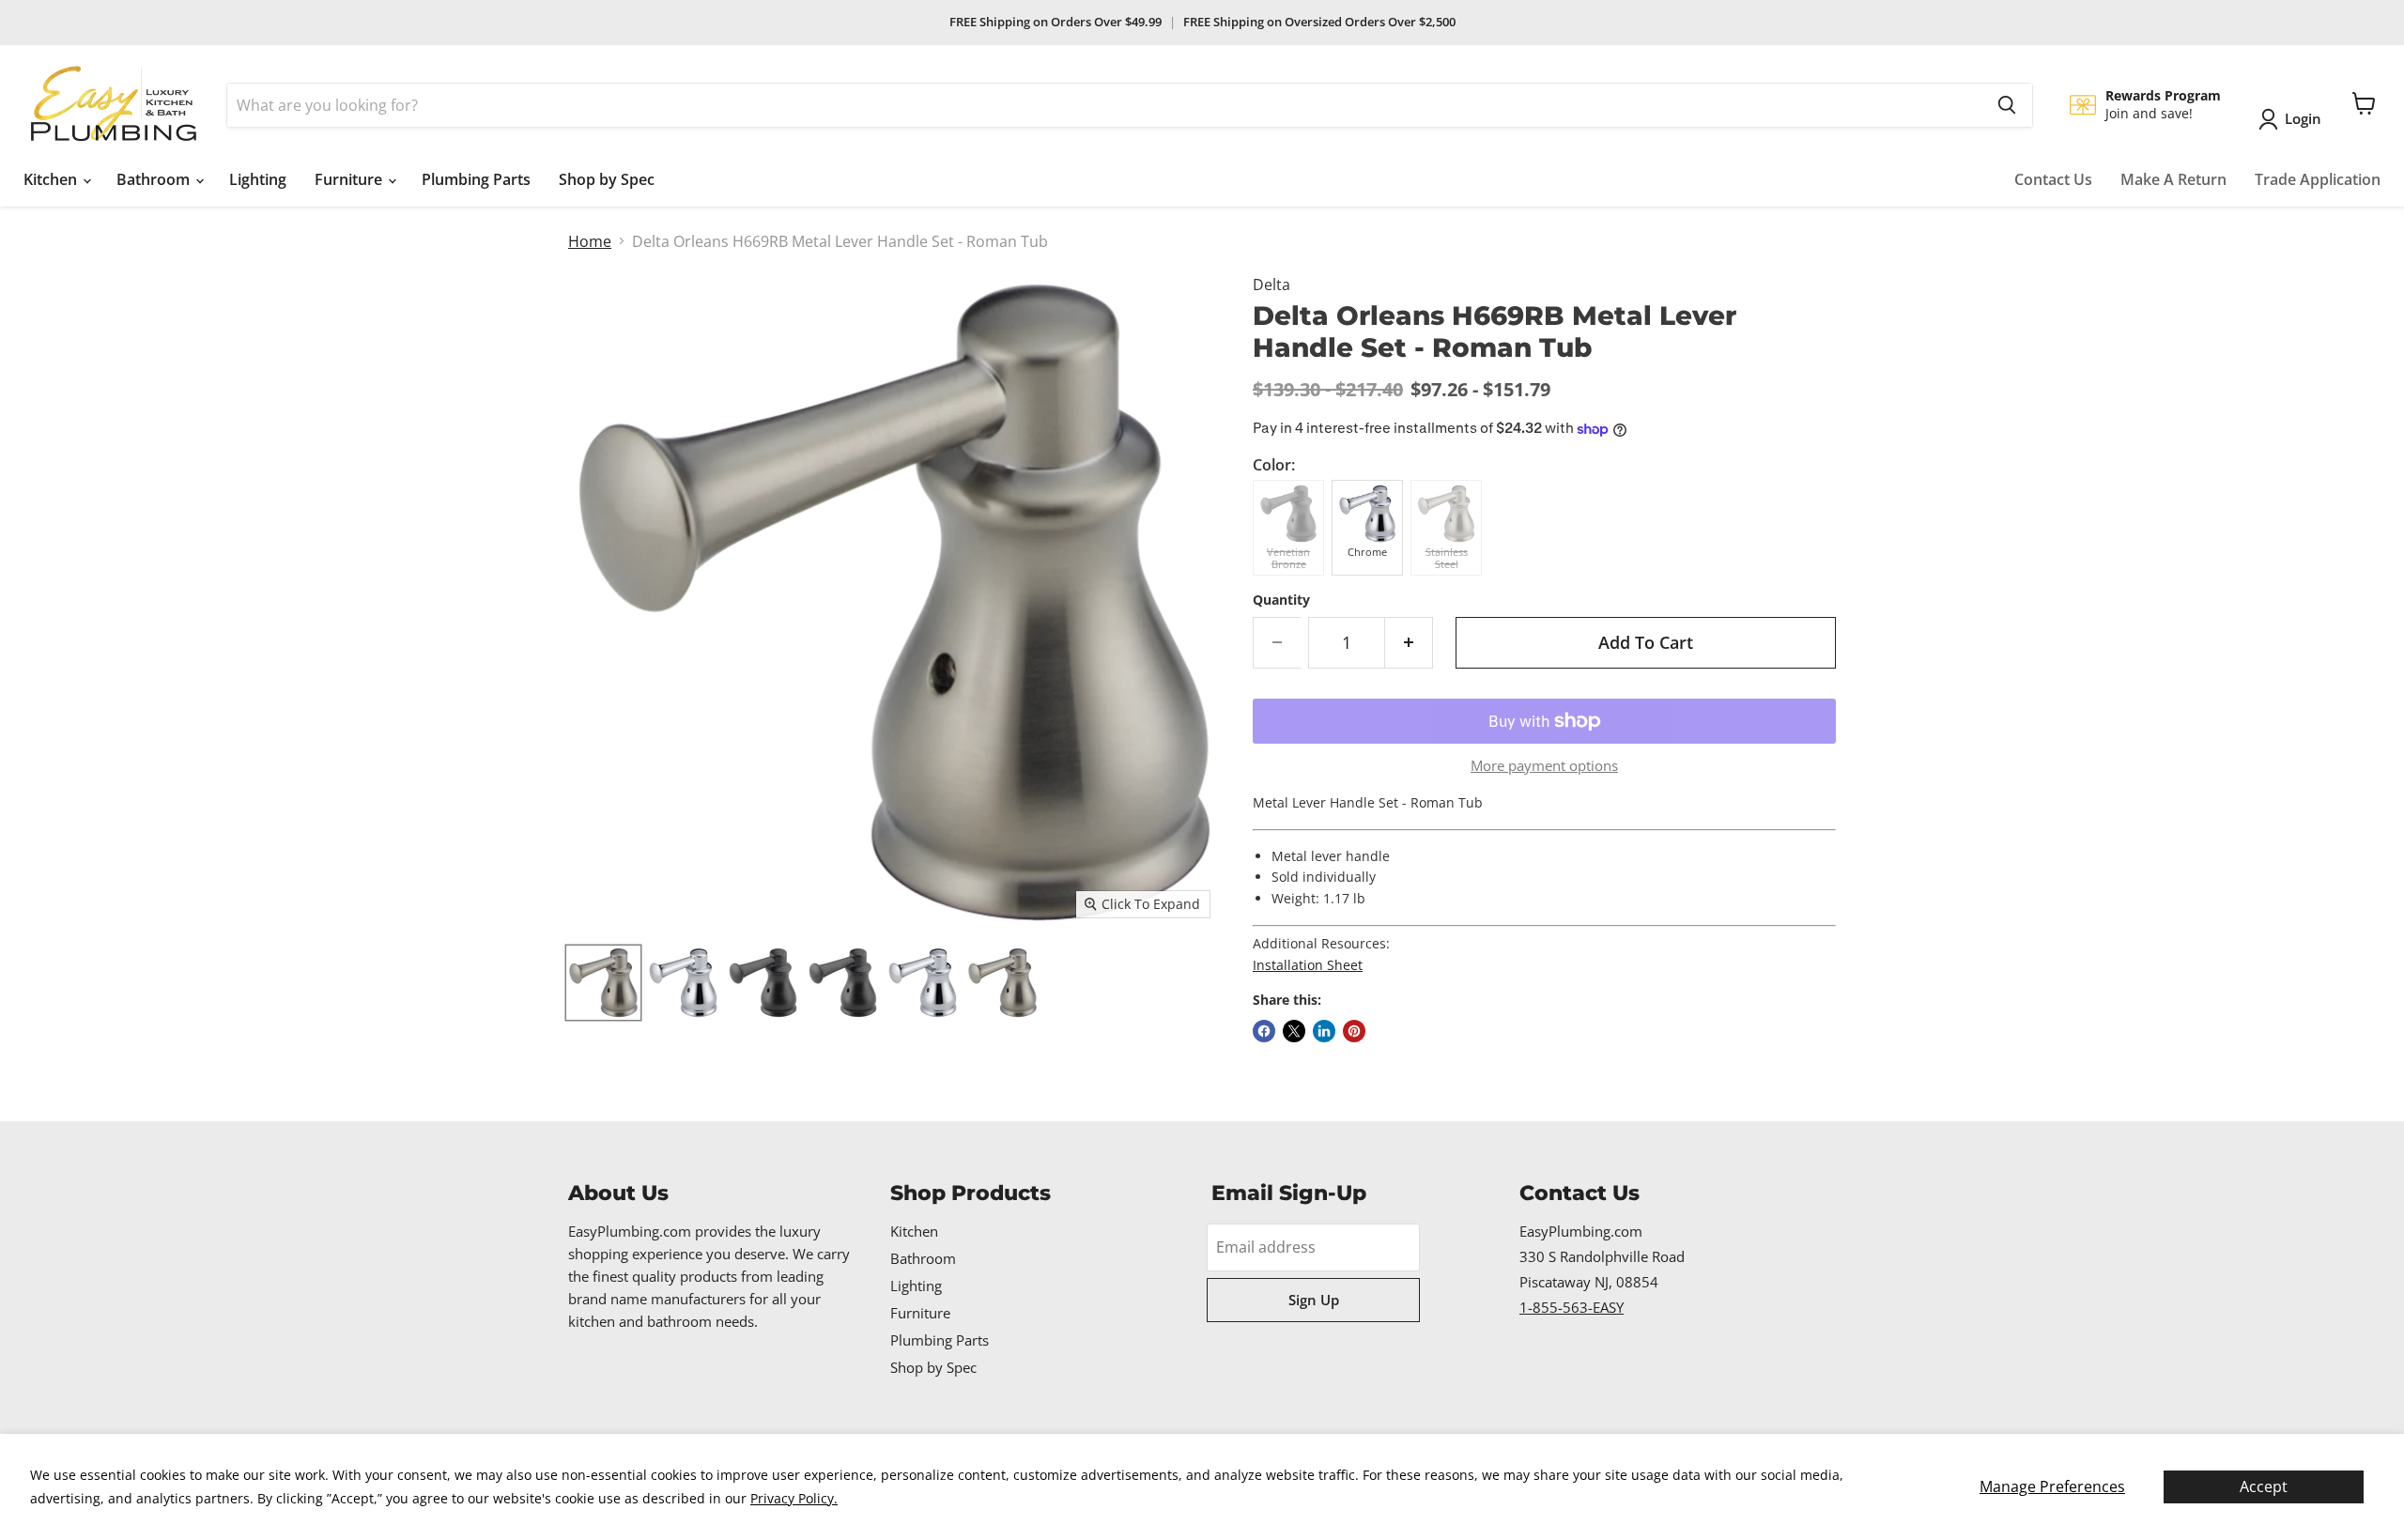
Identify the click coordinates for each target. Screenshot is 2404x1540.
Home (590, 241)
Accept (2264, 1486)
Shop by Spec (607, 179)
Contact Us (2053, 179)
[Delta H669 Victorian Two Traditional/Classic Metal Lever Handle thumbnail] (603, 983)
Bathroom (155, 179)
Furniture (350, 179)
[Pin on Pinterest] (1354, 1031)
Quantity (1281, 600)
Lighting (258, 179)
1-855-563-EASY (1572, 1307)
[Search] (2007, 105)
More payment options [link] (1544, 766)
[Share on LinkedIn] (1324, 1031)
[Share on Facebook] (1264, 1031)
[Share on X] (1294, 1031)
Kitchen (52, 179)
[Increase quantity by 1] (1409, 643)
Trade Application (2318, 179)
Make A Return (2173, 179)
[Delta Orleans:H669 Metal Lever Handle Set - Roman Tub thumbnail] (843, 983)
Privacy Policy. (794, 1498)
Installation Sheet (1308, 965)
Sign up (1314, 1300)
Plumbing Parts (476, 179)
